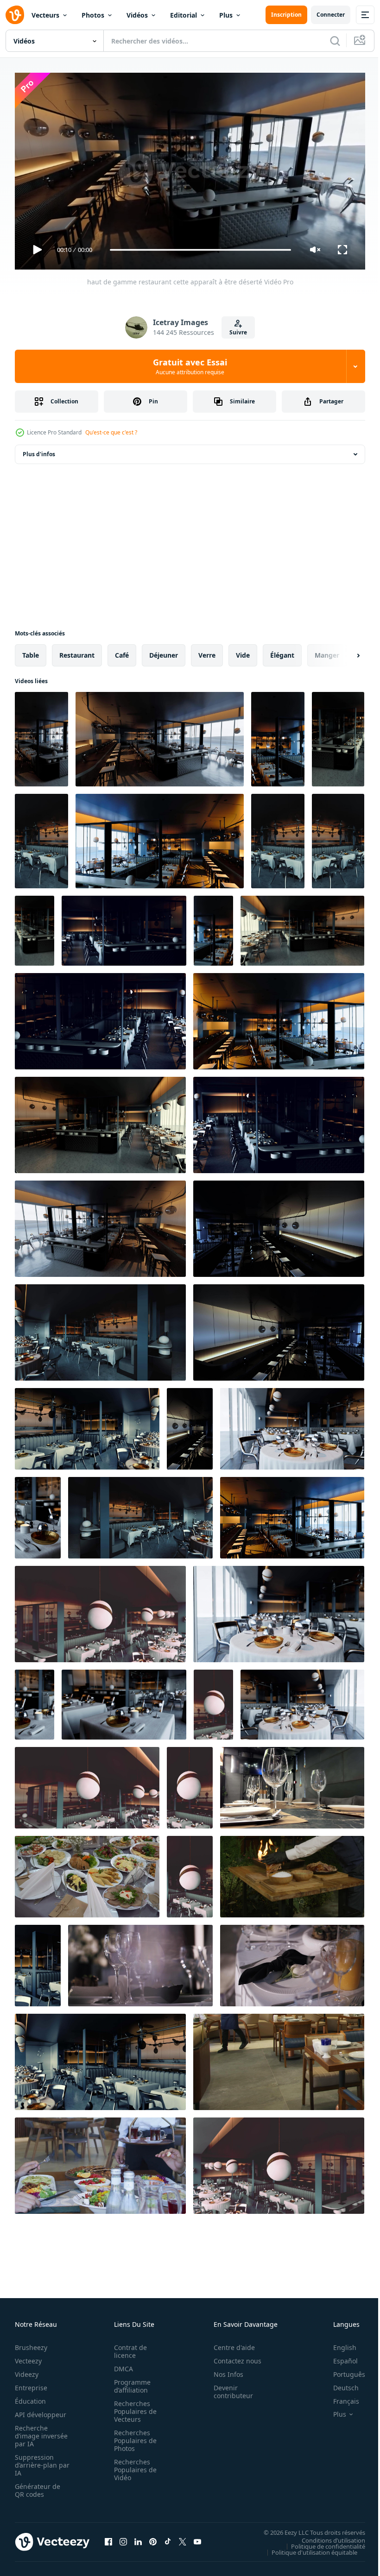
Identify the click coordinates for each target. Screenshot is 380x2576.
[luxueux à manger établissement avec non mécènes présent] (279, 1329)
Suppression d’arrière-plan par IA (36, 2461)
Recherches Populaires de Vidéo (133, 2466)
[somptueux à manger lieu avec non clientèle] (100, 1610)
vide (243, 651)
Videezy (27, 2370)
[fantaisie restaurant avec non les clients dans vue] (190, 1873)
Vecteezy (28, 2357)
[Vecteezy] (15, 15)
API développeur (41, 2410)
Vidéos (137, 15)
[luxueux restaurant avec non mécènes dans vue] (87, 1425)
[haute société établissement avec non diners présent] (279, 1610)
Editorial (184, 15)
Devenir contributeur (228, 2388)
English (338, 2343)
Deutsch (339, 2384)
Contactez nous (232, 2357)
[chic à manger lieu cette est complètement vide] (292, 1425)
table (31, 651)
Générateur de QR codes (38, 2486)
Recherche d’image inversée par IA (38, 2432)
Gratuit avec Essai (190, 366)
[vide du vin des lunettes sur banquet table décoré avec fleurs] (140, 1962)
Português (342, 2370)
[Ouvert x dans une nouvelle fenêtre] (183, 2538)
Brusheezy (31, 2343)
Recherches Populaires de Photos (133, 2436)
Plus (226, 15)
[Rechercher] (335, 41)
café (122, 651)
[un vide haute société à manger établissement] (190, 1784)
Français (339, 2397)
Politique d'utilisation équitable (307, 2548)
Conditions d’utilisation (326, 2536)
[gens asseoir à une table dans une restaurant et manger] (100, 2162)
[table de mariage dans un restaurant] (87, 1873)
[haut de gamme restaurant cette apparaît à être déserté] (41, 735)
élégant (282, 651)
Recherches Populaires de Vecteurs (133, 2407)
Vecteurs (45, 15)
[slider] (201, 250)
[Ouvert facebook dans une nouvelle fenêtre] (108, 2538)
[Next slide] (343, 652)
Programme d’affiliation (130, 2382)
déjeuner (164, 651)
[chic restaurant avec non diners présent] (124, 1701)
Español (339, 2357)
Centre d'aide (229, 2343)
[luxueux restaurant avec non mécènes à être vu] (213, 1701)
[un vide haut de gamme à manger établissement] (38, 1514)
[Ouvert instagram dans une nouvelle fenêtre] (123, 2538)
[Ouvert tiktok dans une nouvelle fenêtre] (168, 2538)
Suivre (238, 332)
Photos (93, 15)
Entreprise (31, 2384)
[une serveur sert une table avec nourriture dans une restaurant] (279, 2058)
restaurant (77, 651)
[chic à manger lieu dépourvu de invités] (302, 1701)
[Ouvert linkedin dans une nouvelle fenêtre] (138, 2538)
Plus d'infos (39, 450)
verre (207, 651)
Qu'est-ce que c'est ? (111, 432)
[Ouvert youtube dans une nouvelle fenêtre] (197, 2538)
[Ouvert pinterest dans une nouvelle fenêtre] (153, 2538)
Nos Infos (223, 2370)
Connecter (331, 15)
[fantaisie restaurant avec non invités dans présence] (35, 1701)
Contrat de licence (128, 2347)
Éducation (30, 2397)
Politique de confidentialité (321, 2542)
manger (327, 651)
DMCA (121, 2365)
